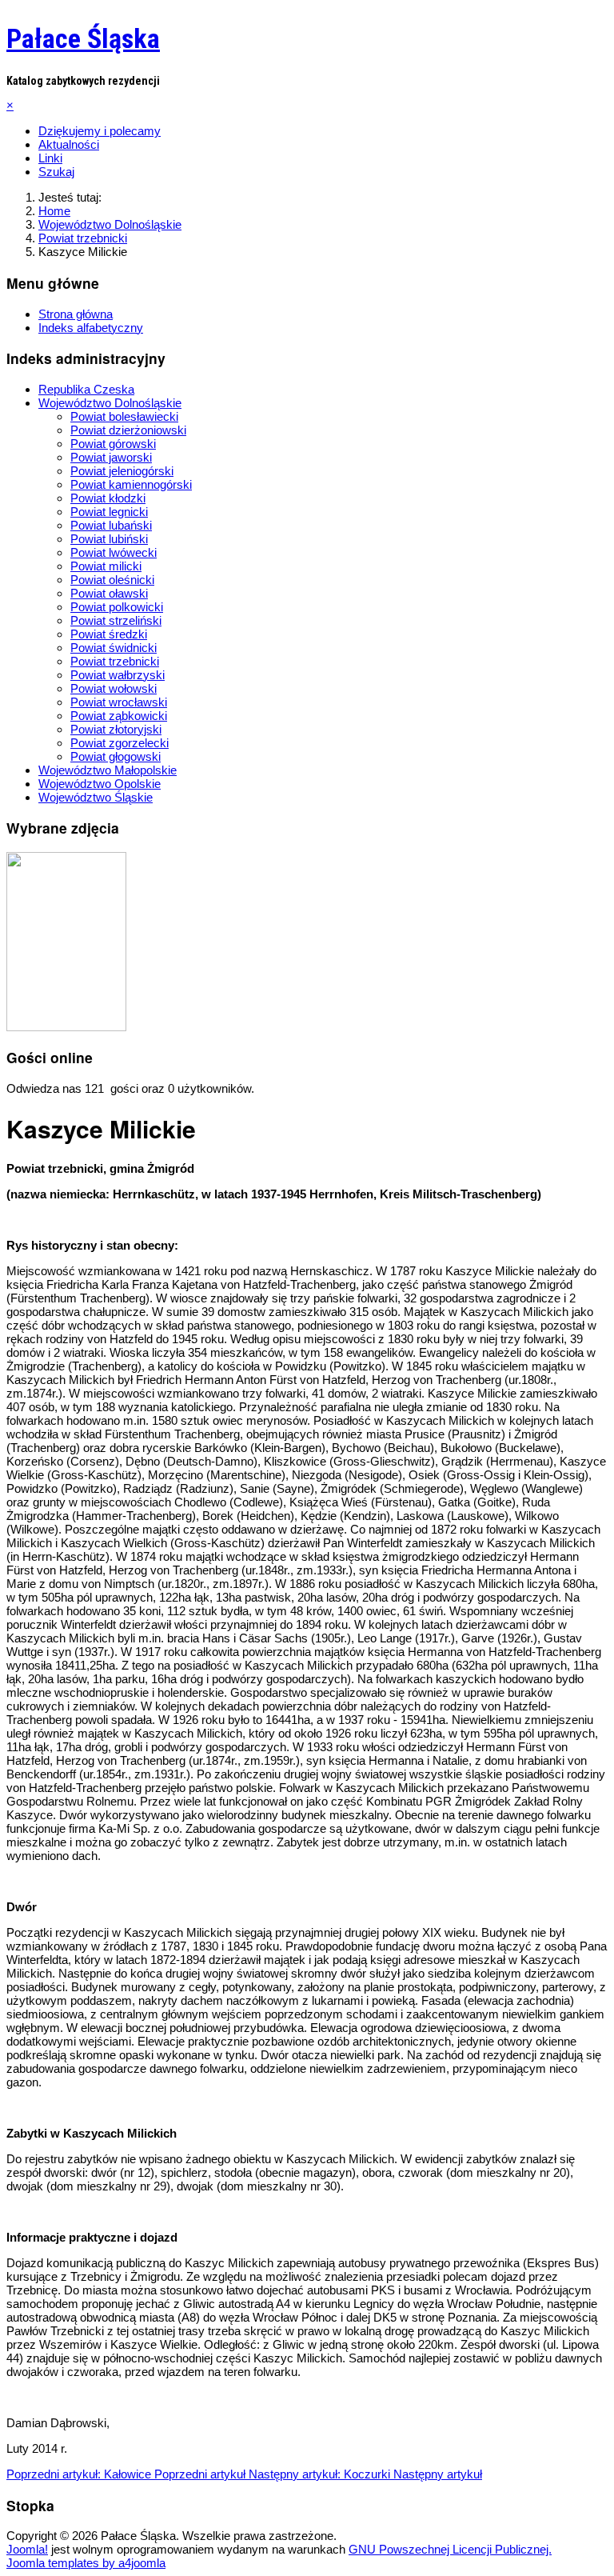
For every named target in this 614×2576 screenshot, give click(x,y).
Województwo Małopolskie (108, 770)
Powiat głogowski (116, 756)
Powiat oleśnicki (112, 580)
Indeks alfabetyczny (91, 328)
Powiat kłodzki (108, 498)
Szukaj (56, 172)
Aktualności (69, 144)
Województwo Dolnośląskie (110, 403)
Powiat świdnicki (114, 648)
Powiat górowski (113, 444)
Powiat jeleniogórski (122, 471)
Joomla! (27, 2549)
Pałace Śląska (83, 38)
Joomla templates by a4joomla (86, 2563)
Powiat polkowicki (117, 607)
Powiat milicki (106, 566)
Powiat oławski (109, 593)
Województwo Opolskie (100, 784)
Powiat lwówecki (114, 552)
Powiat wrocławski (119, 702)
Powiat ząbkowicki (119, 716)
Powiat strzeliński (116, 620)
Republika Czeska (86, 389)
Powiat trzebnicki (115, 661)
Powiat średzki (109, 634)
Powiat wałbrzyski (118, 675)
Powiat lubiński (109, 539)
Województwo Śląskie (96, 797)
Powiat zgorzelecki (120, 743)
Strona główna (76, 314)
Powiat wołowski (114, 688)
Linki (50, 158)
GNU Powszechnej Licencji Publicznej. (450, 2549)
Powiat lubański (111, 525)
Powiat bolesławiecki (124, 416)
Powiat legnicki (109, 512)
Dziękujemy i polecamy (100, 131)
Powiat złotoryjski (116, 729)
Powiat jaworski (111, 457)
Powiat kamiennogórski (131, 484)
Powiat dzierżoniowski (128, 430)
